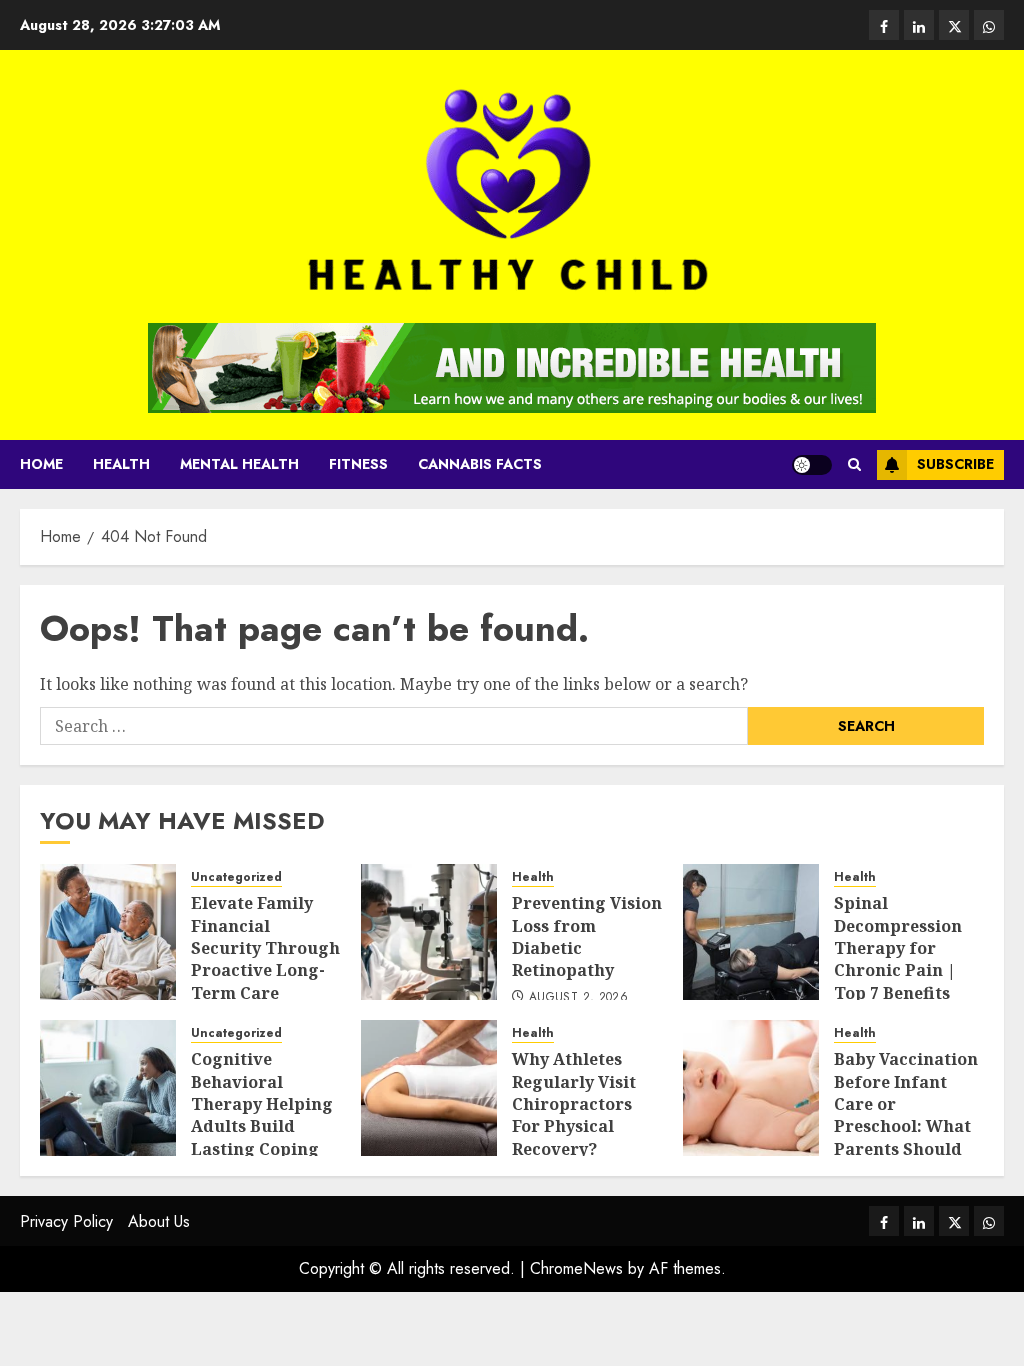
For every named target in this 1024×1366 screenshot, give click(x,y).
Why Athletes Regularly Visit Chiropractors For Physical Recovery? (574, 1104)
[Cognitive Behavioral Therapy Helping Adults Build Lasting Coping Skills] (108, 1088)
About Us (159, 1221)
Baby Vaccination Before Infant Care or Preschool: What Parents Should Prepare (906, 1115)
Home (41, 464)
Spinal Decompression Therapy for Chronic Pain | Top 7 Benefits (898, 948)
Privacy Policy (66, 1221)
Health (121, 464)
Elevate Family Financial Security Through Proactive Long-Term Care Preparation (265, 959)
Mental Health (239, 464)
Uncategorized (236, 877)
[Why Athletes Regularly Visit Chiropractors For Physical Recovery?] (429, 1088)
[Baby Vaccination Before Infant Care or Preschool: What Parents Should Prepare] (751, 1088)
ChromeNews (576, 1268)
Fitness (358, 464)
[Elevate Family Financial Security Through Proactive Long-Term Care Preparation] (108, 932)
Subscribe (955, 464)
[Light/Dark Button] (812, 465)
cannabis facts (480, 464)
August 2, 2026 (578, 998)
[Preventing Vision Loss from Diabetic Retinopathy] (429, 932)
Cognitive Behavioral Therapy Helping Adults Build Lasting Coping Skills (262, 1115)
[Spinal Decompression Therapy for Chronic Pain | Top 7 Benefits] (751, 932)
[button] (854, 464)
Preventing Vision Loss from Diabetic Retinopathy (587, 936)
